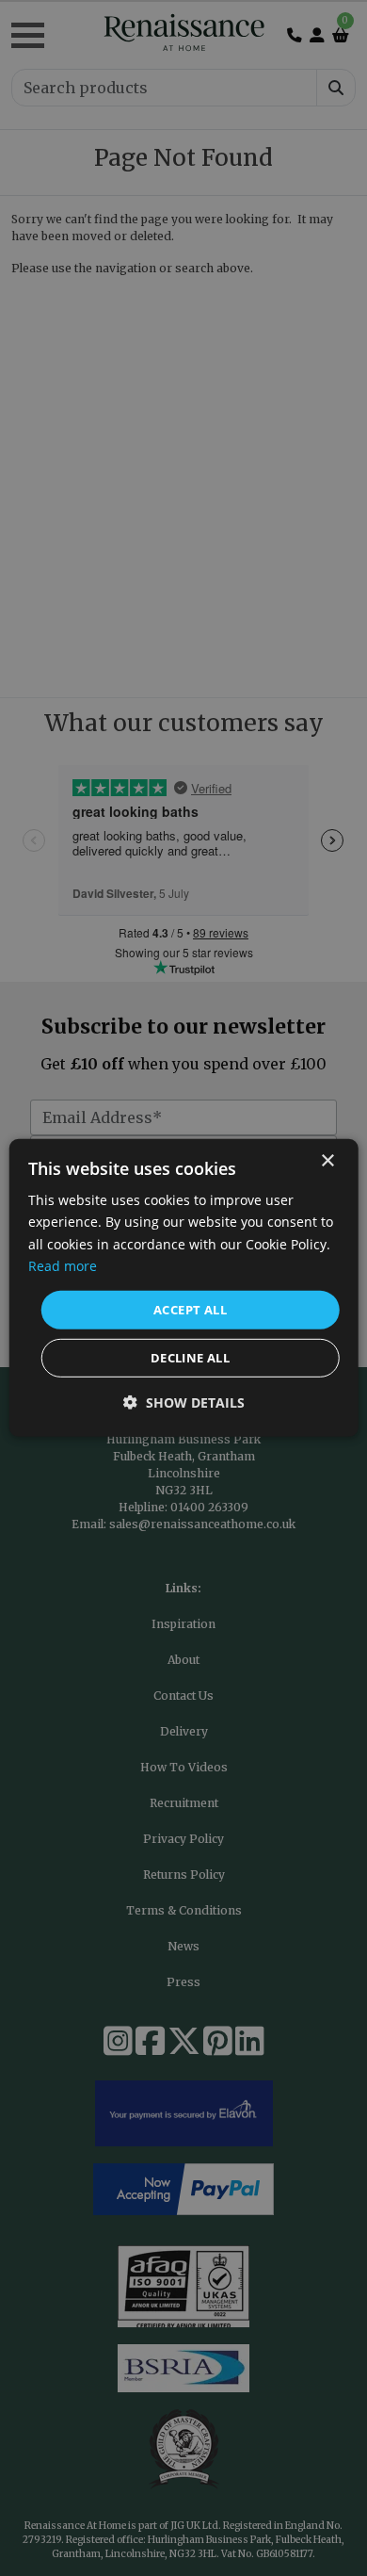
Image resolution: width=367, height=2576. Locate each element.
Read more (63, 1265)
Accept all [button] (190, 1310)
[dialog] (184, 1288)
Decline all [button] (190, 1358)
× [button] (327, 1161)
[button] (184, 1402)
